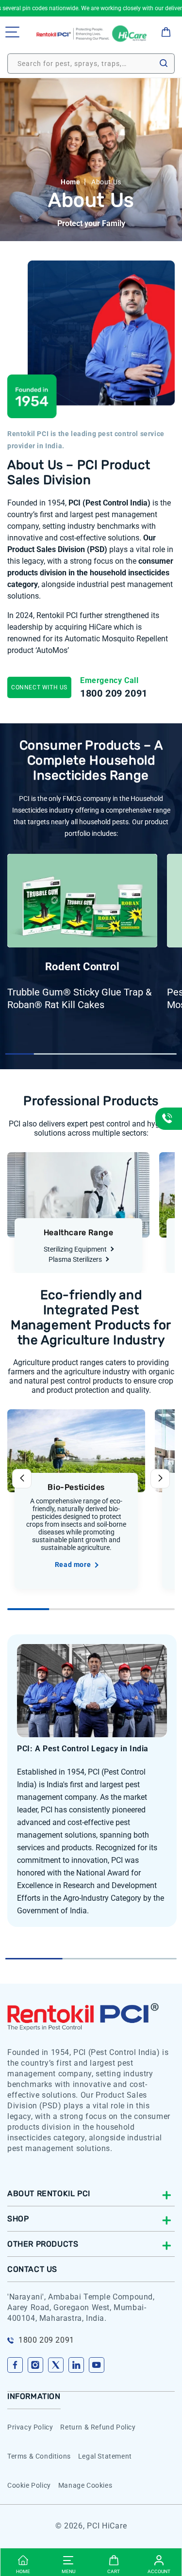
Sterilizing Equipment (75, 1249)
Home (70, 182)
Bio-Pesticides (76, 1487)
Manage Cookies (85, 2485)
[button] (12, 32)
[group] (79, 933)
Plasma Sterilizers (75, 1259)
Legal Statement (105, 2456)
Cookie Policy (29, 2485)
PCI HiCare (107, 2526)
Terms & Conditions (39, 2456)
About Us (106, 182)
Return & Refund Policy (98, 2427)
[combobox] (91, 64)
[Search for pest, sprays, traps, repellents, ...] (164, 63)
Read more (73, 1565)
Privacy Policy (30, 2427)
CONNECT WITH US (39, 687)
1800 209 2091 (114, 693)
